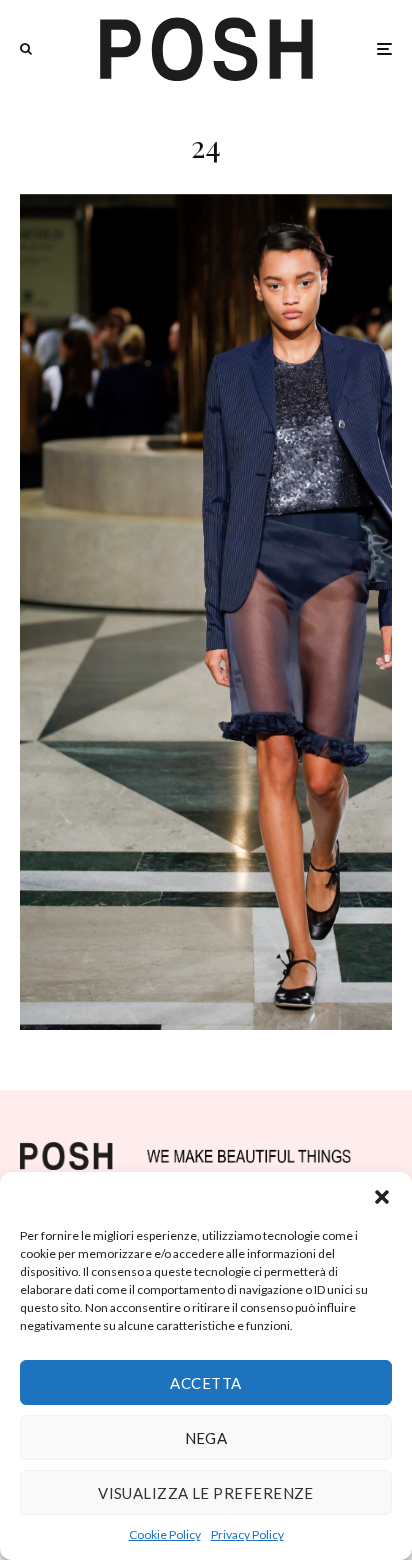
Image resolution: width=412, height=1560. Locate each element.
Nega (206, 1438)
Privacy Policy (247, 1534)
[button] (382, 1197)
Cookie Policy (165, 1534)
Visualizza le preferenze (206, 1493)
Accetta (205, 1383)
